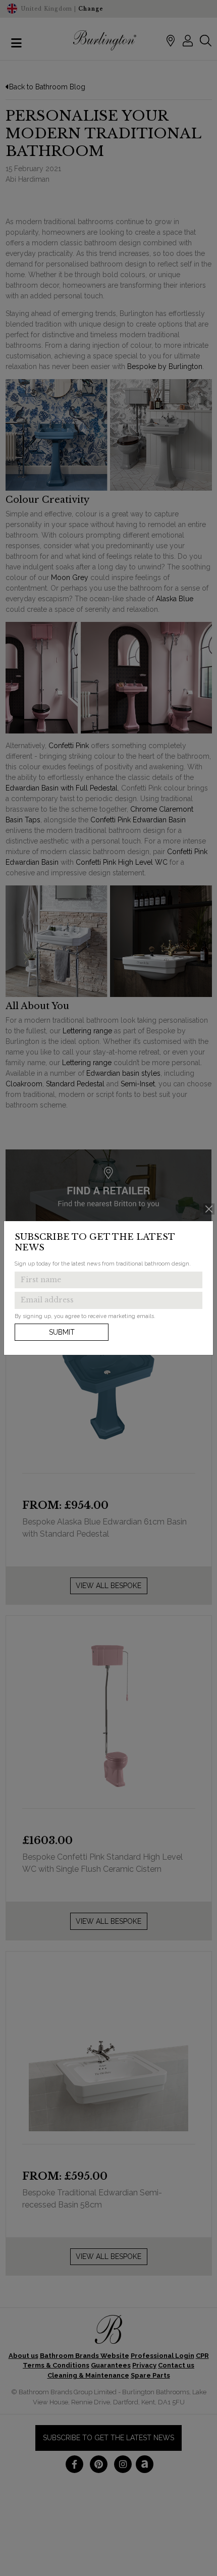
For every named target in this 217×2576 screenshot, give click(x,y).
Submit (62, 1332)
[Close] (209, 1209)
